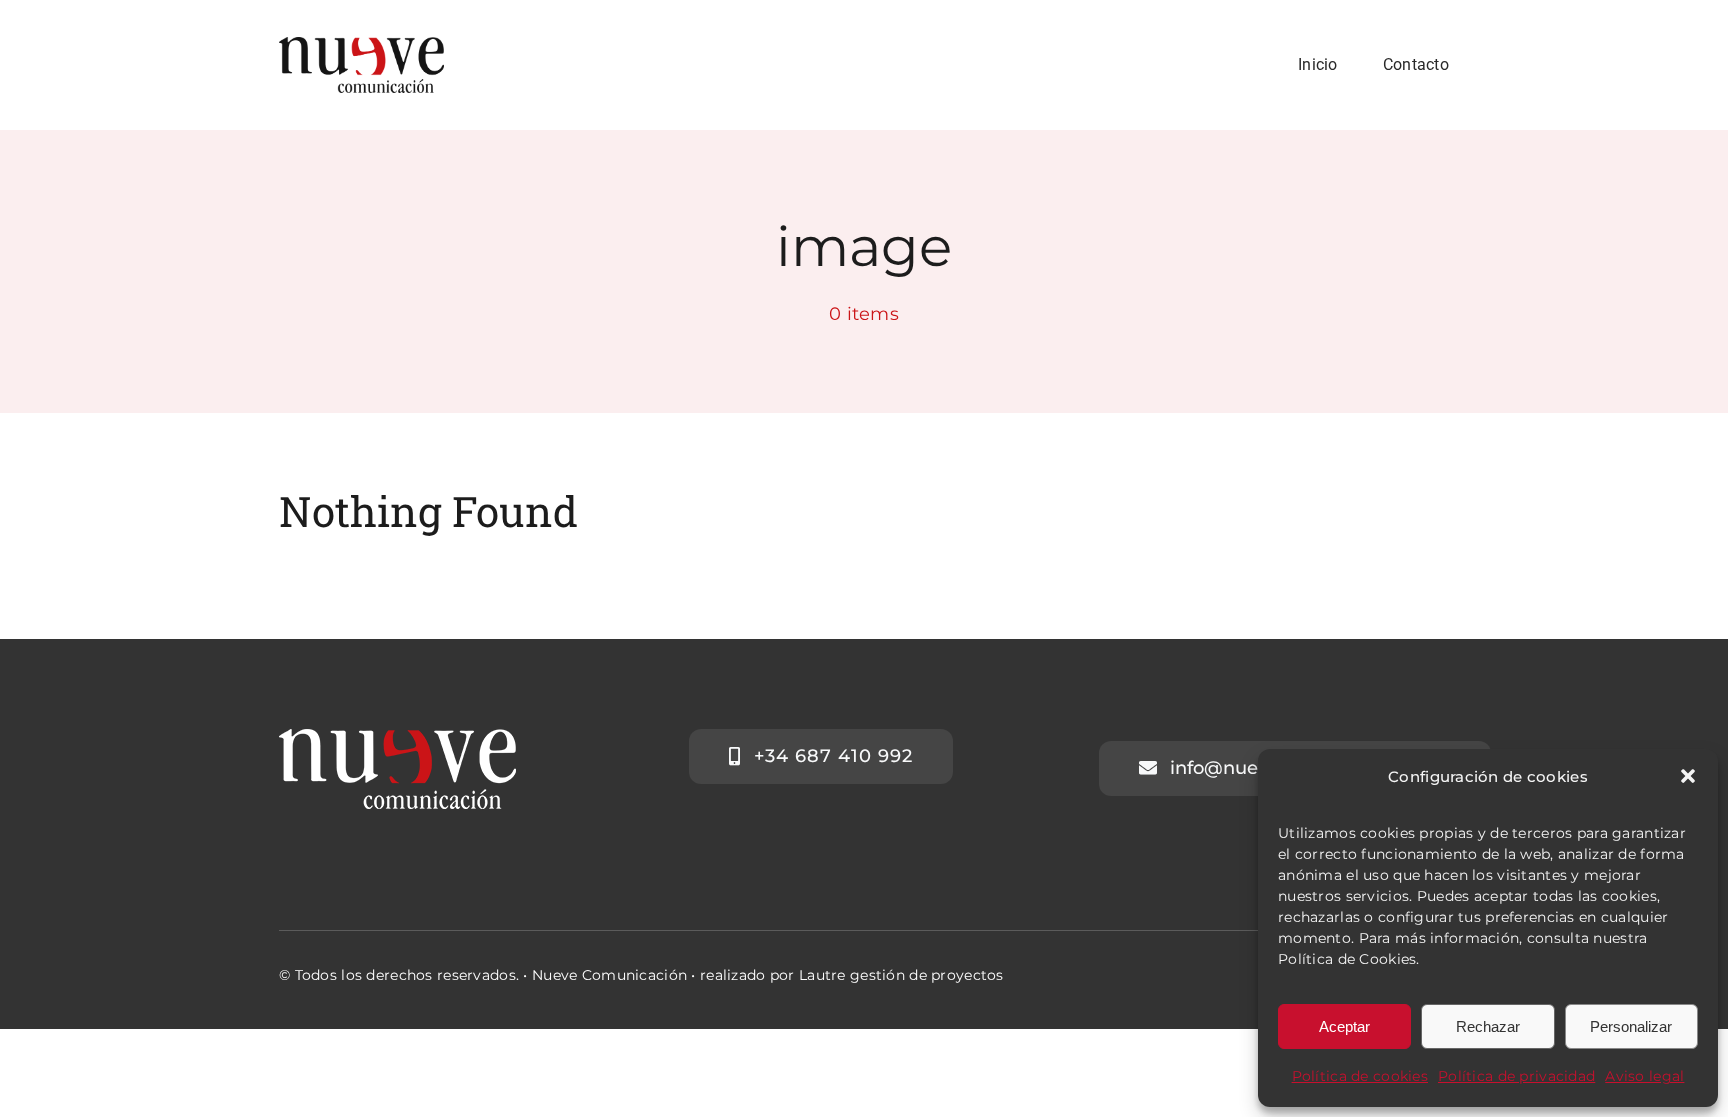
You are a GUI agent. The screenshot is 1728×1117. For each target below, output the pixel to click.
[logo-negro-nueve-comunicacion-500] (361, 46)
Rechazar (1488, 1026)
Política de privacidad (1516, 1076)
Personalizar (1631, 1026)
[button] (1688, 776)
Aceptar (1344, 1026)
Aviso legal (1644, 1076)
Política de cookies (1360, 1076)
